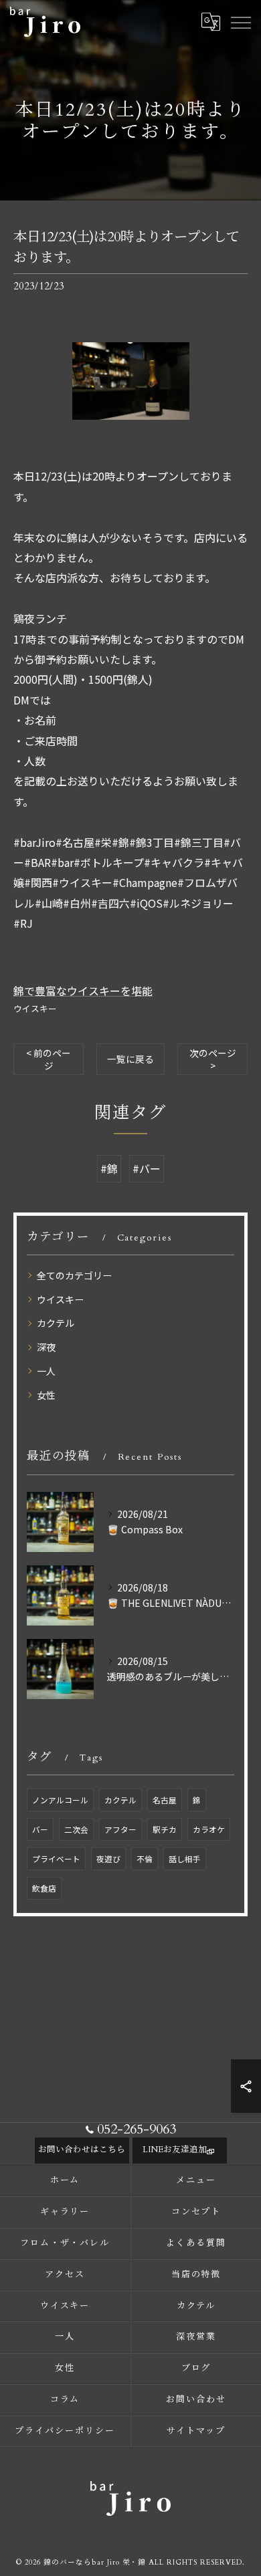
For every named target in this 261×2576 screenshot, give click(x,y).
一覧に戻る (130, 1059)
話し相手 (185, 1859)
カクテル (56, 1323)
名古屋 (165, 1800)
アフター (120, 1829)
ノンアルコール (60, 1800)
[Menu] (240, 21)
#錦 (109, 1168)
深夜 (46, 1347)
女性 (46, 1395)
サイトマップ (196, 2431)
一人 (46, 1371)
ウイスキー (35, 1008)
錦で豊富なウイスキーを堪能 (83, 991)
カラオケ (209, 1829)
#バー (147, 1168)
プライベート (56, 1859)
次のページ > (213, 1059)
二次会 (76, 1829)
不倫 (145, 1859)
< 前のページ (49, 1059)
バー (40, 1829)
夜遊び (108, 1859)
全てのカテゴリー (74, 1275)
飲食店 (44, 1888)
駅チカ (165, 1829)
